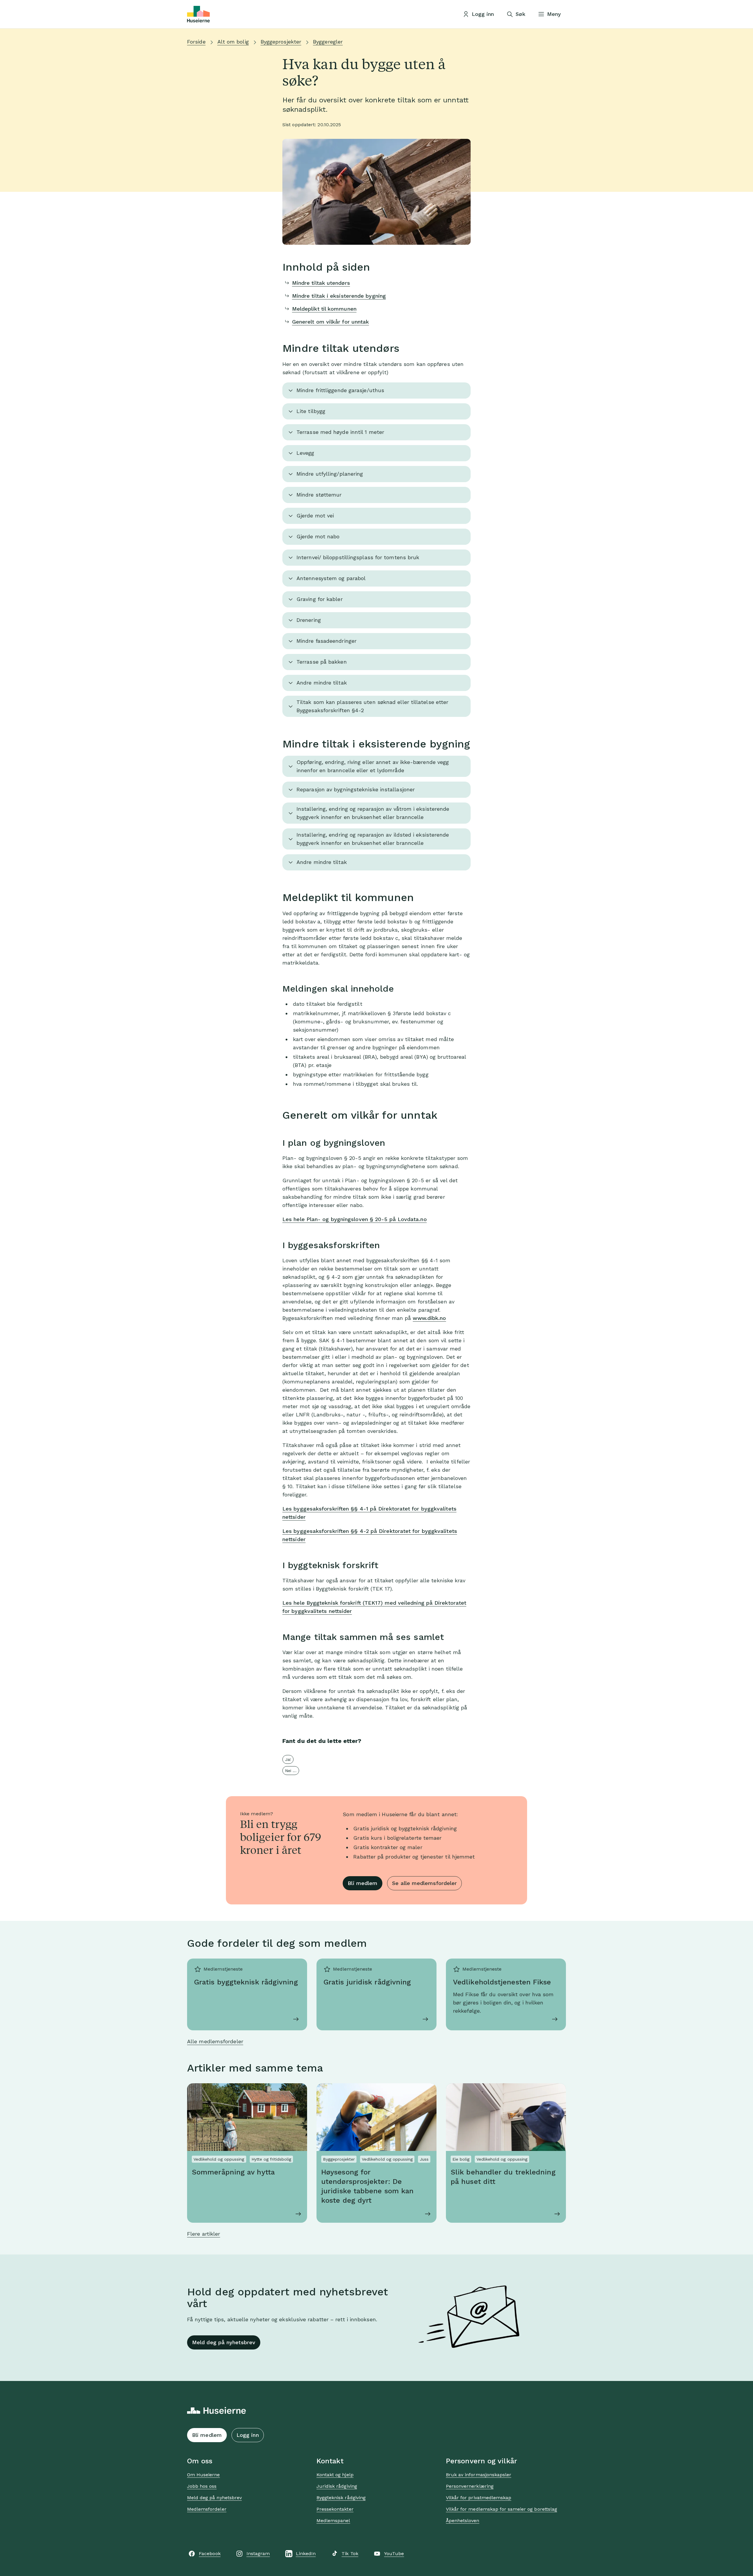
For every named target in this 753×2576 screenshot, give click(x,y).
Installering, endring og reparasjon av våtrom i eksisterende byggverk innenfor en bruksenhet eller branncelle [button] (373, 813)
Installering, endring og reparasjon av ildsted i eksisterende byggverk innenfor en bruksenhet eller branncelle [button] (373, 839)
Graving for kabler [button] (320, 599)
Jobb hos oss (202, 2486)
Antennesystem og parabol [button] (331, 578)
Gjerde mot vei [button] (315, 516)
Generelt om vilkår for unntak (331, 322)
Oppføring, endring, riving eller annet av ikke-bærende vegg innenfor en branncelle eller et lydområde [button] (373, 766)
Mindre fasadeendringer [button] (326, 641)
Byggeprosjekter (281, 42)
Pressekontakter (335, 2509)
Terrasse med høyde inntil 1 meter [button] (340, 432)
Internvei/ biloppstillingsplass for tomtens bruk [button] (358, 557)
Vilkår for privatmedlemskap (479, 2498)
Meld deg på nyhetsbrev (224, 2342)
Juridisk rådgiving (337, 2486)
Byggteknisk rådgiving (341, 2498)
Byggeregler (328, 42)
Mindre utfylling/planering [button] (330, 474)
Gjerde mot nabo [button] (318, 536)
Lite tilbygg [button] (311, 411)
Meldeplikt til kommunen (324, 309)
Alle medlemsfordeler (215, 2041)
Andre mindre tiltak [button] (322, 683)
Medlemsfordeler (207, 2509)
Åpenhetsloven (463, 2521)
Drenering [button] (309, 620)
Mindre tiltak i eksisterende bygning (339, 296)
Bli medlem (363, 1883)
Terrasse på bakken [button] (322, 662)
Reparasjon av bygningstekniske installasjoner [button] (356, 789)
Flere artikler (204, 2234)
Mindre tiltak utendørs (321, 283)
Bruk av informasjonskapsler (479, 2475)
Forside (196, 42)
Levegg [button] (305, 453)
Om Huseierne (203, 2475)
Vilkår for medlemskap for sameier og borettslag (502, 2509)
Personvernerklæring (470, 2486)
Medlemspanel (333, 2521)
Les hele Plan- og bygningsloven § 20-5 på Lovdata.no (355, 1219)
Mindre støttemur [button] (319, 495)
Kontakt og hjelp (335, 2475)
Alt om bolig (233, 42)
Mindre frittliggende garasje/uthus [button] (340, 390)
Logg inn (248, 2435)
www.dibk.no (429, 1318)
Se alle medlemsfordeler (424, 1883)
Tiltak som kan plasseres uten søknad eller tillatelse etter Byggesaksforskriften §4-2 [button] (372, 706)
